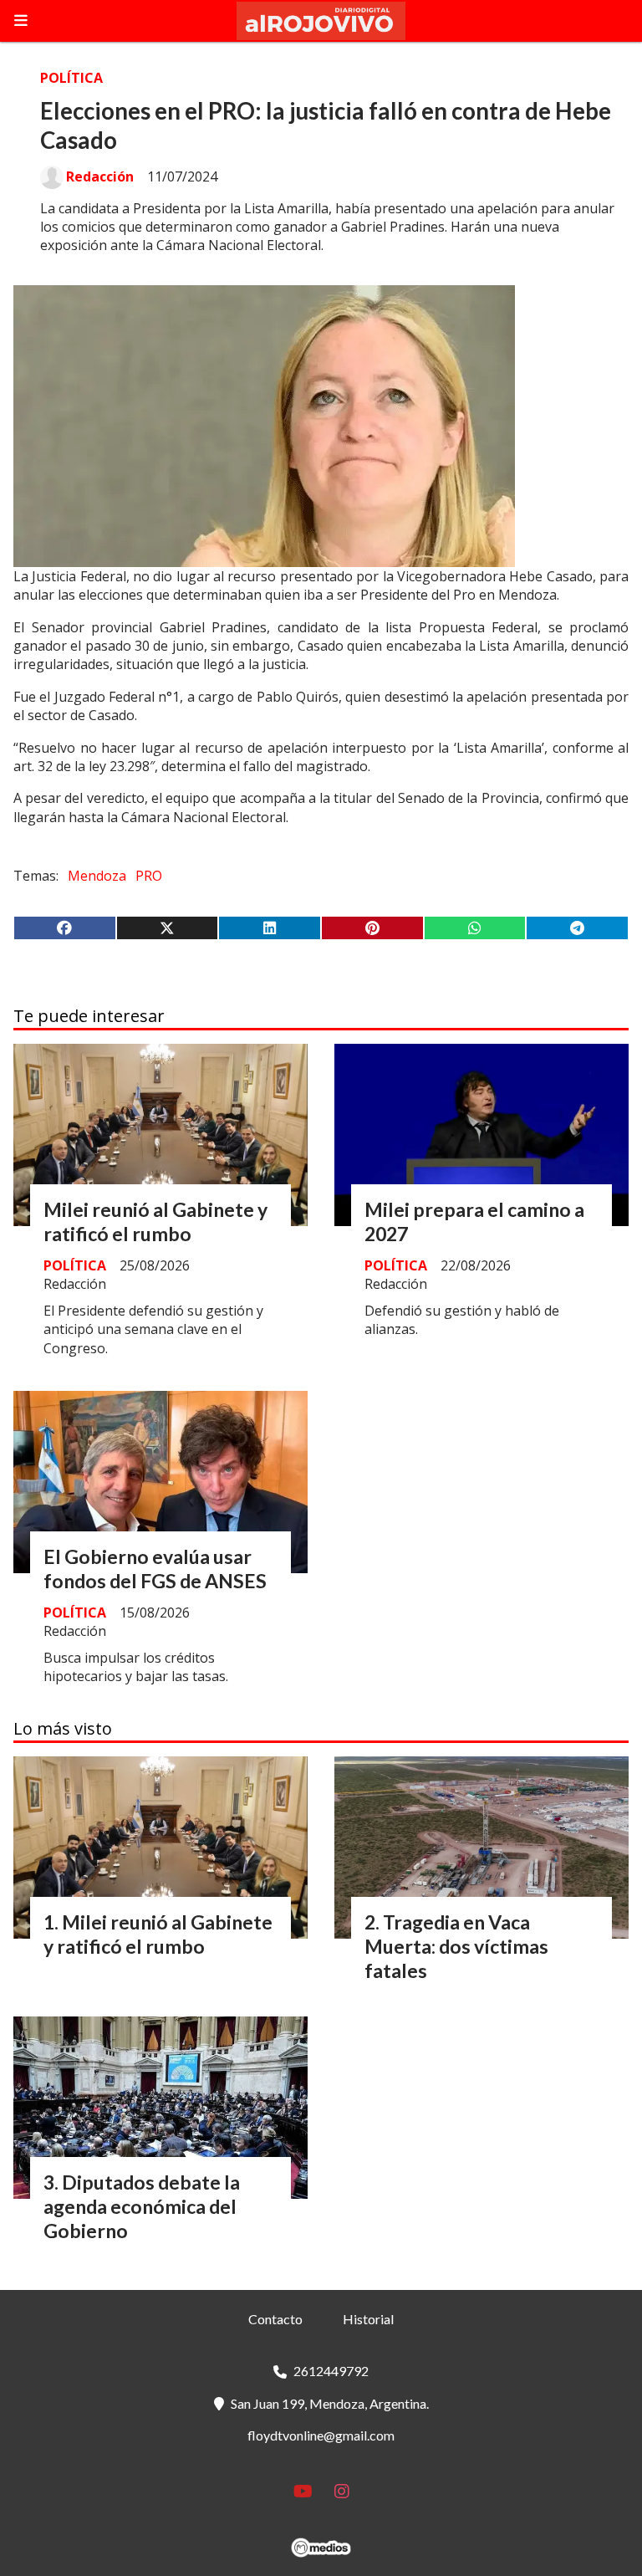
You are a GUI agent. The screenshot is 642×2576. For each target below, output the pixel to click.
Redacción (100, 176)
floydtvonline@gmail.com (321, 2435)
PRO (149, 876)
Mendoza (97, 876)
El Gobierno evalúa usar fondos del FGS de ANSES (155, 1569)
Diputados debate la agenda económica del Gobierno (142, 2206)
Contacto (275, 2319)
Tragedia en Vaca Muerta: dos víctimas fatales (456, 1946)
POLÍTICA (71, 78)
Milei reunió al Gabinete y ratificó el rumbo (155, 1222)
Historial (368, 2319)
